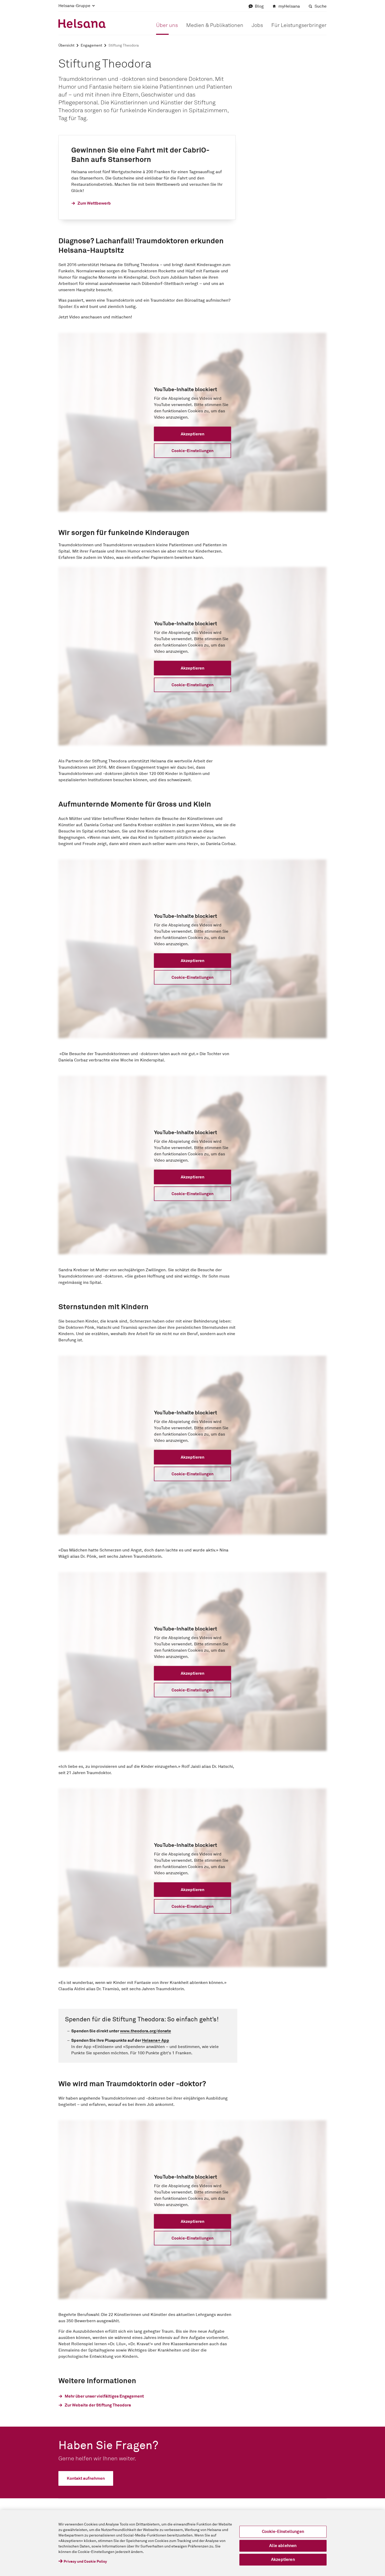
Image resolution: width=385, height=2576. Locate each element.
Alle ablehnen (283, 2546)
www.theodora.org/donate (145, 2031)
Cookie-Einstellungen (283, 2532)
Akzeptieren (283, 2560)
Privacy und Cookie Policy (85, 2562)
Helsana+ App (156, 2040)
